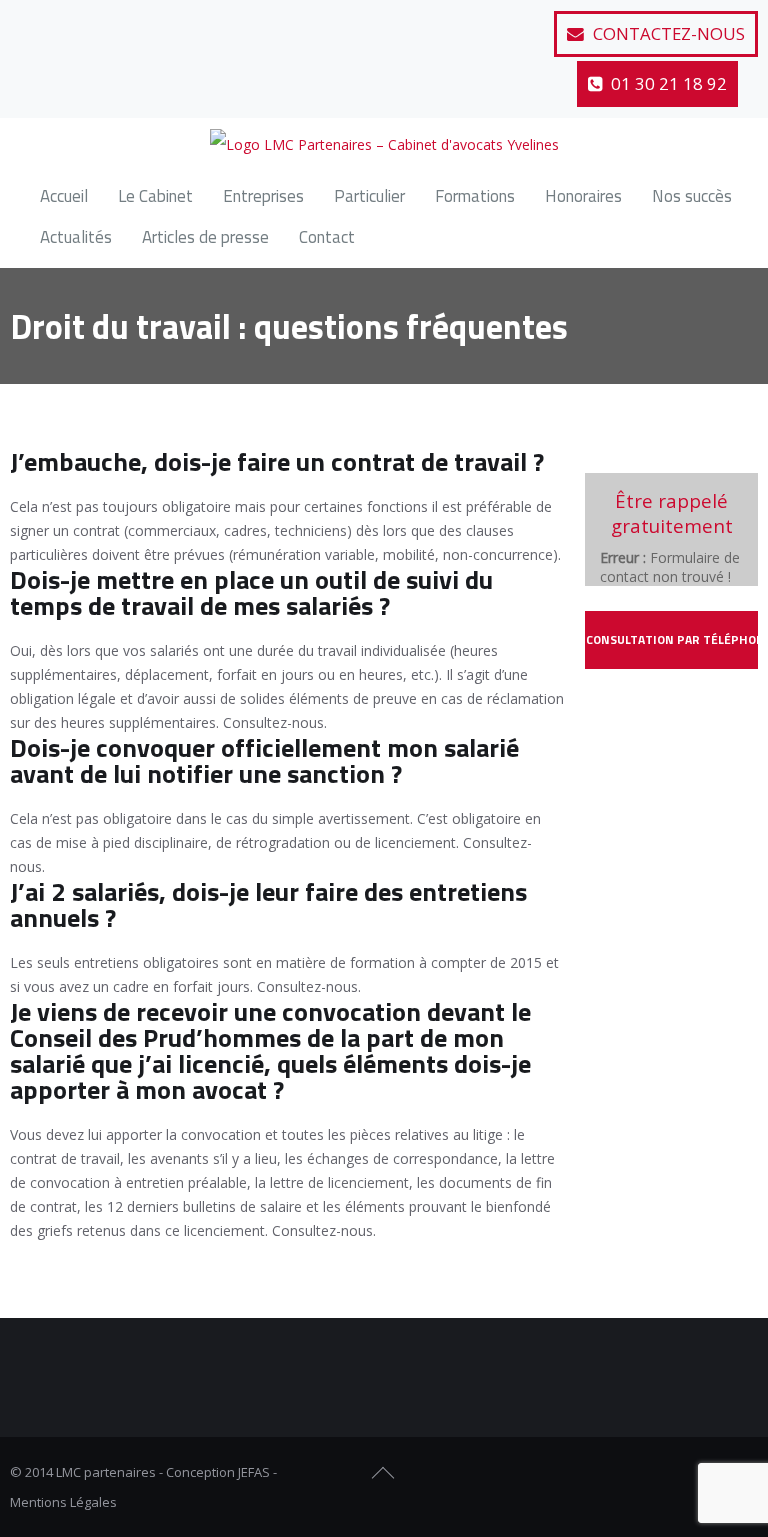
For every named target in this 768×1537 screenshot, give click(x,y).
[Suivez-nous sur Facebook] (28, 25)
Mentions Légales (63, 1502)
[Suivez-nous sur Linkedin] (126, 25)
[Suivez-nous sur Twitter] (77, 25)
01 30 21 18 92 (667, 83)
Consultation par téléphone (672, 639)
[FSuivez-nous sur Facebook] (672, 1473)
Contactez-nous (667, 33)
